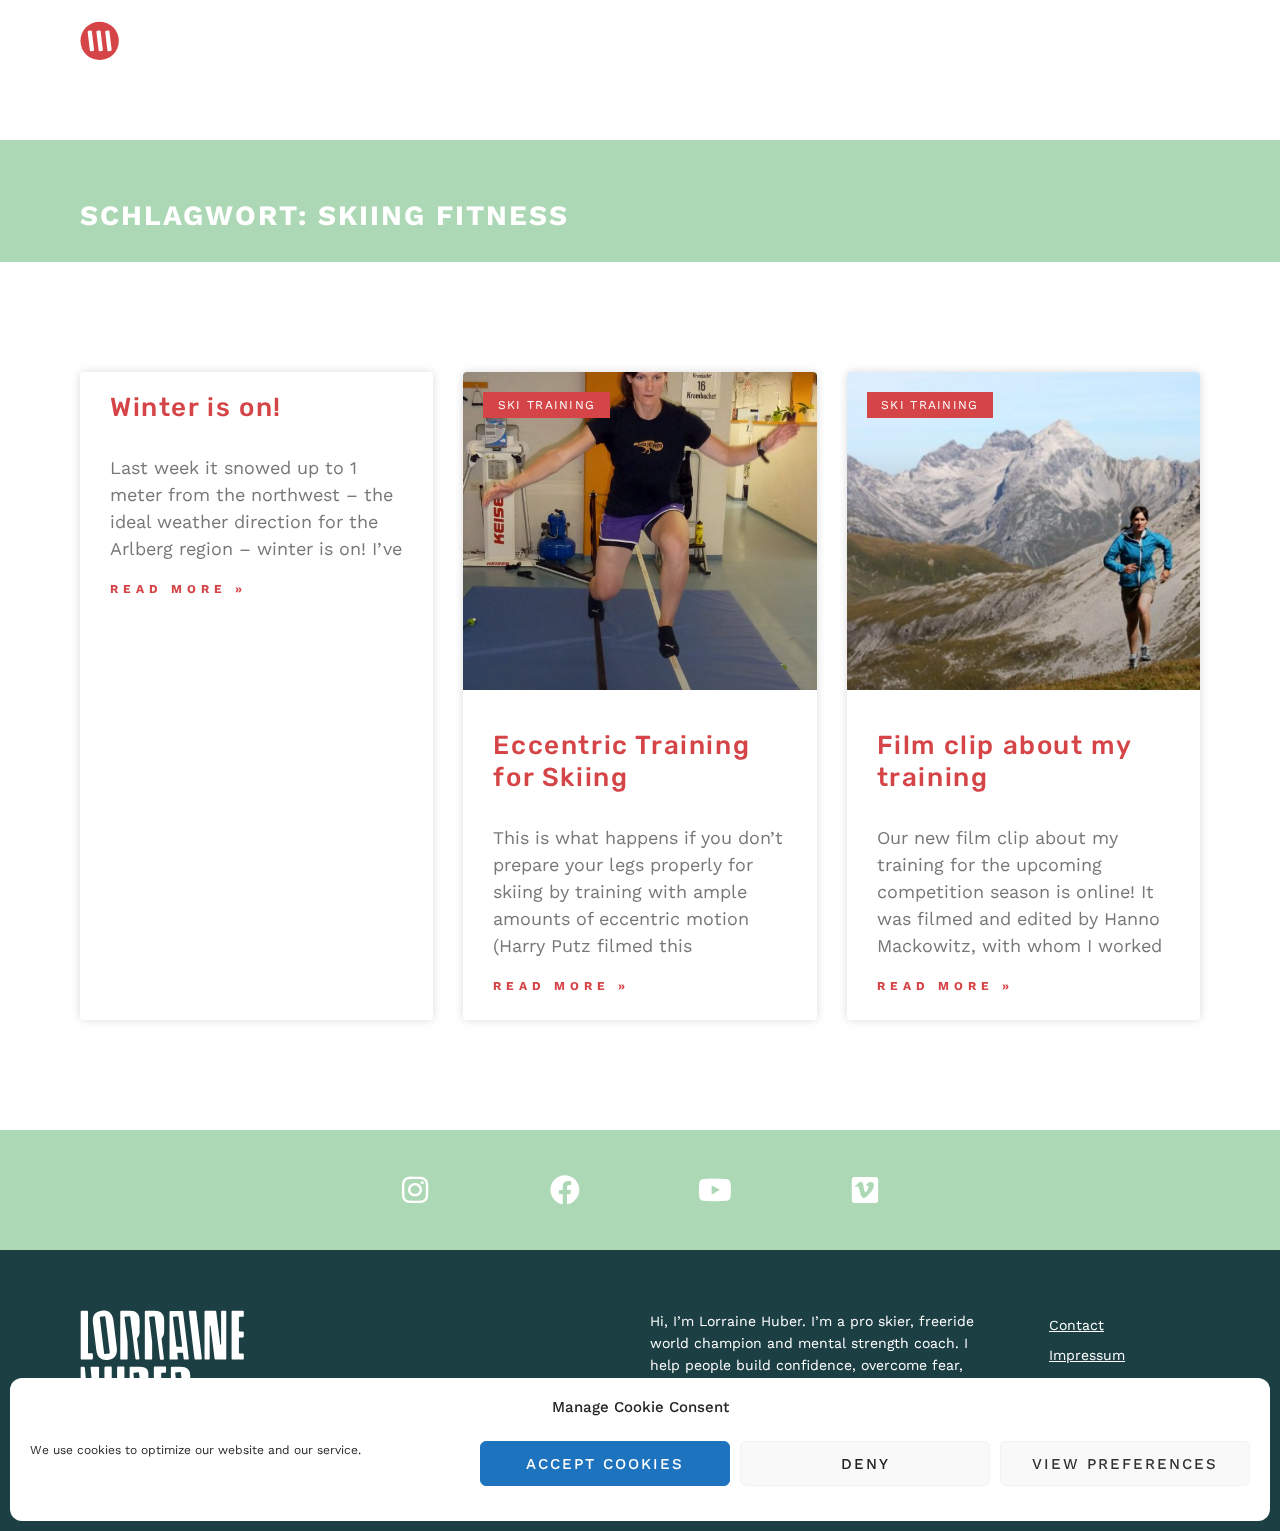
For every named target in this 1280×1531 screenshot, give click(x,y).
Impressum (1087, 1355)
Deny (865, 1464)
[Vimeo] (865, 1190)
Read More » (178, 589)
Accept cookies (605, 1464)
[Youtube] (715, 1190)
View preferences (1125, 1464)
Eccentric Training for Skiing (621, 761)
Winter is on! (196, 407)
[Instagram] (415, 1190)
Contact (1076, 1325)
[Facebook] (565, 1190)
